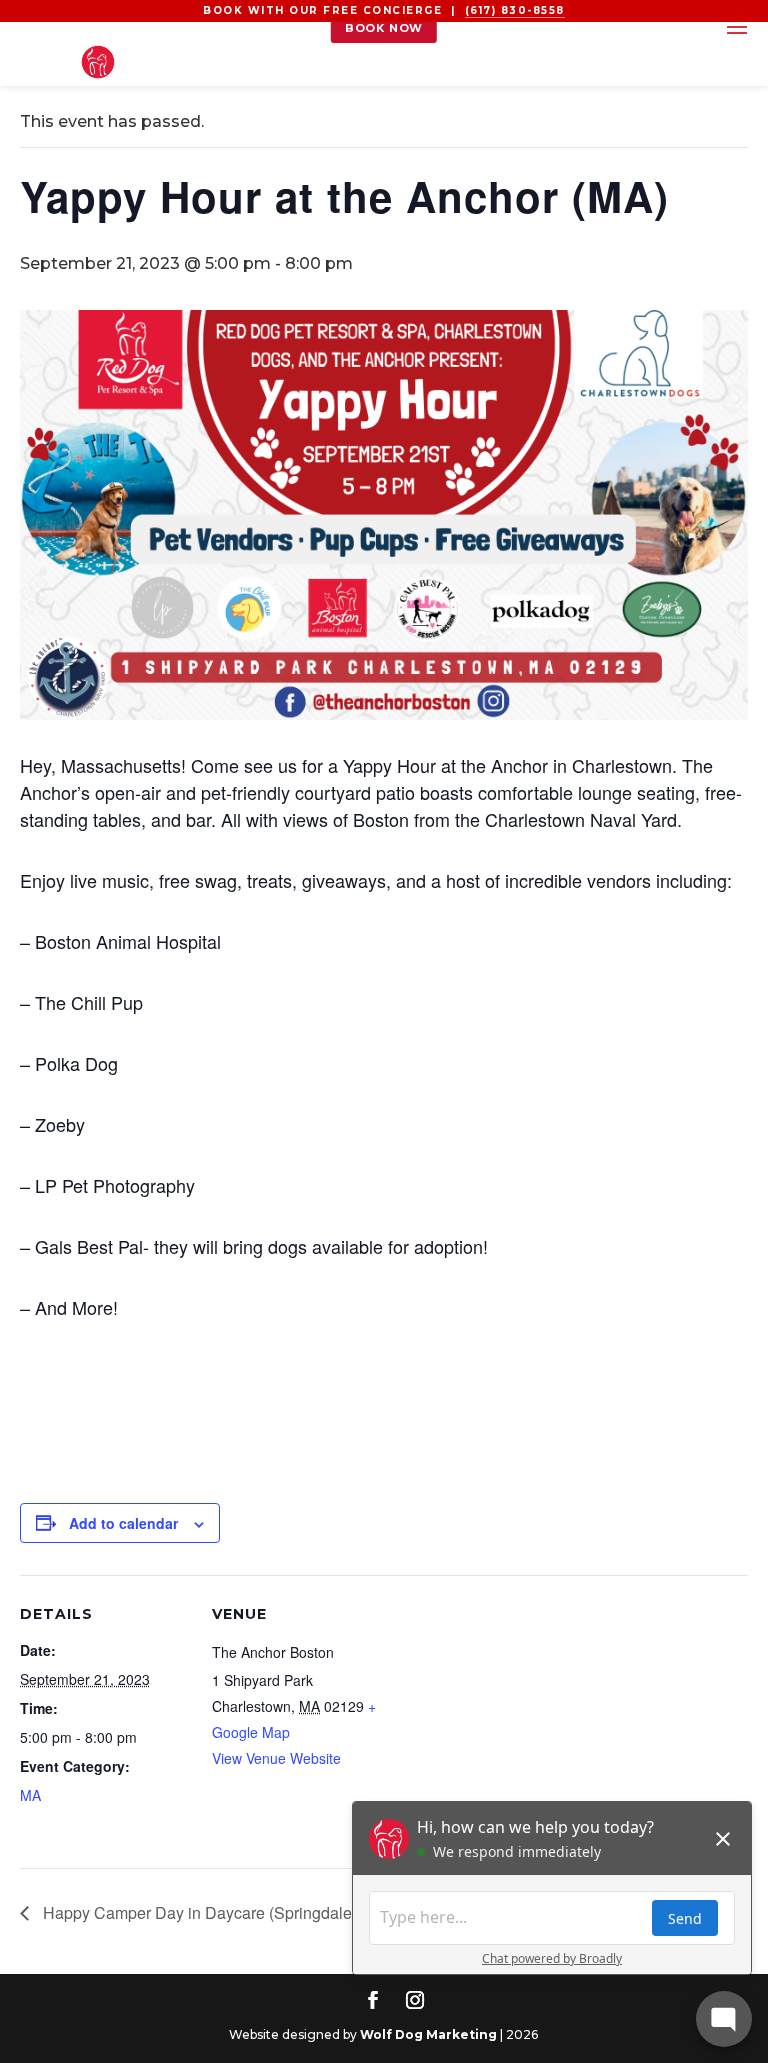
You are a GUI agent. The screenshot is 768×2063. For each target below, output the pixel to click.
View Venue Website (276, 1758)
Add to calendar (123, 1523)
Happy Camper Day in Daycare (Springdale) (198, 1912)
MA (30, 1795)
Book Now (384, 28)
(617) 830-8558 (515, 10)
